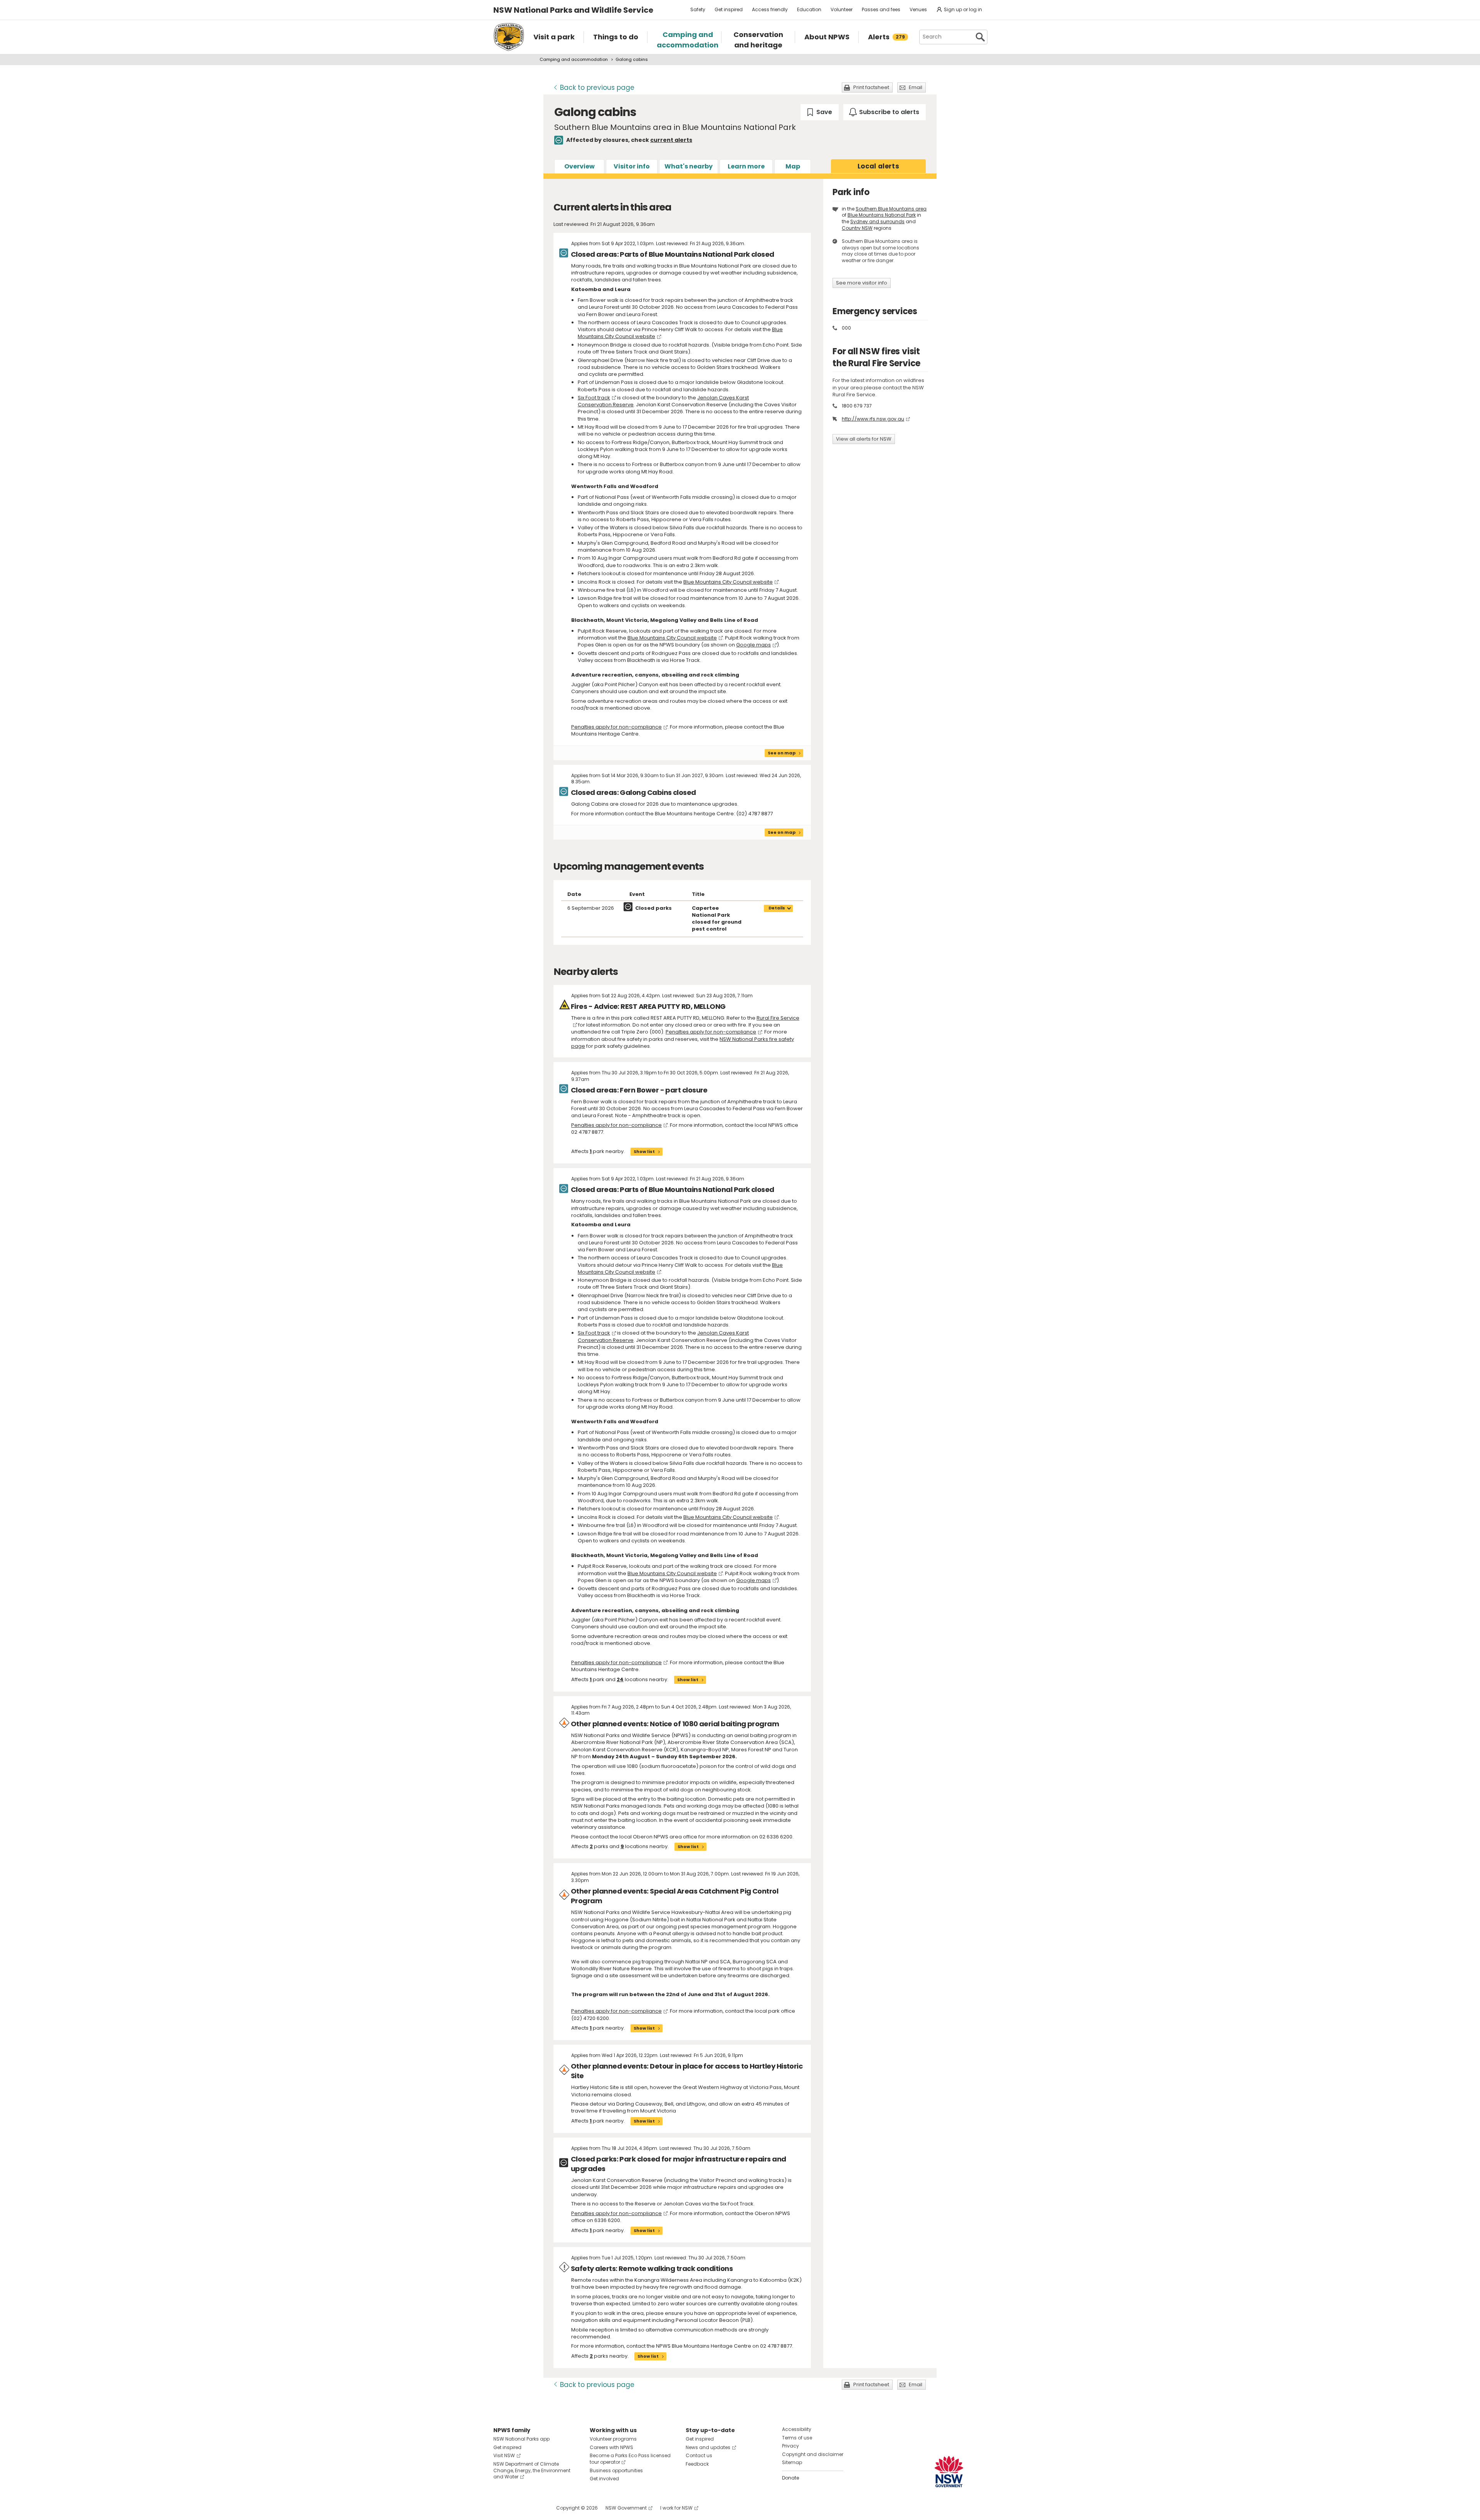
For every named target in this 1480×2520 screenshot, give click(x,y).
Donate (790, 2478)
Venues (918, 9)
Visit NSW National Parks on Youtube (534, 2508)
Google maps (753, 645)
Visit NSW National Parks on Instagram (517, 2508)
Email (916, 87)
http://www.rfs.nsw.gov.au (873, 419)
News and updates (708, 2447)
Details (777, 908)
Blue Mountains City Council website (728, 582)
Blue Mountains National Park (882, 215)
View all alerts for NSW (864, 439)
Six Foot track (594, 398)
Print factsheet (871, 87)
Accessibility (797, 2429)
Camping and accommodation (574, 59)
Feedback (697, 2464)
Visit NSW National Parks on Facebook (500, 2508)
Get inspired (729, 9)
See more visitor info (862, 283)
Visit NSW (504, 2455)
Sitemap (792, 2462)
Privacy (790, 2446)
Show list (644, 1151)
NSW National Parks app (521, 2439)
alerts (878, 166)
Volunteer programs (613, 2439)
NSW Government (626, 2508)
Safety (698, 9)
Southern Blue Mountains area (891, 209)
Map (793, 166)
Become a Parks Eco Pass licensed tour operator (630, 2459)
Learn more (746, 166)
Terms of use (797, 2438)
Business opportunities (616, 2470)
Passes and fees (881, 9)
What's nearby (689, 166)
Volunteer (842, 9)
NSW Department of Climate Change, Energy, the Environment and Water (532, 2470)
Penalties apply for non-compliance (616, 727)
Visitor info (632, 166)
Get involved (604, 2479)
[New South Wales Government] (949, 2472)
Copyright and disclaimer (813, 2454)
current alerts (671, 140)
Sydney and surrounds (877, 221)
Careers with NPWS (611, 2447)
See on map (782, 753)
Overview (579, 166)
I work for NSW (676, 2508)
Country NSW (857, 228)
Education (809, 9)
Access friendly (770, 9)
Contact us (699, 2455)
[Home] (509, 37)
